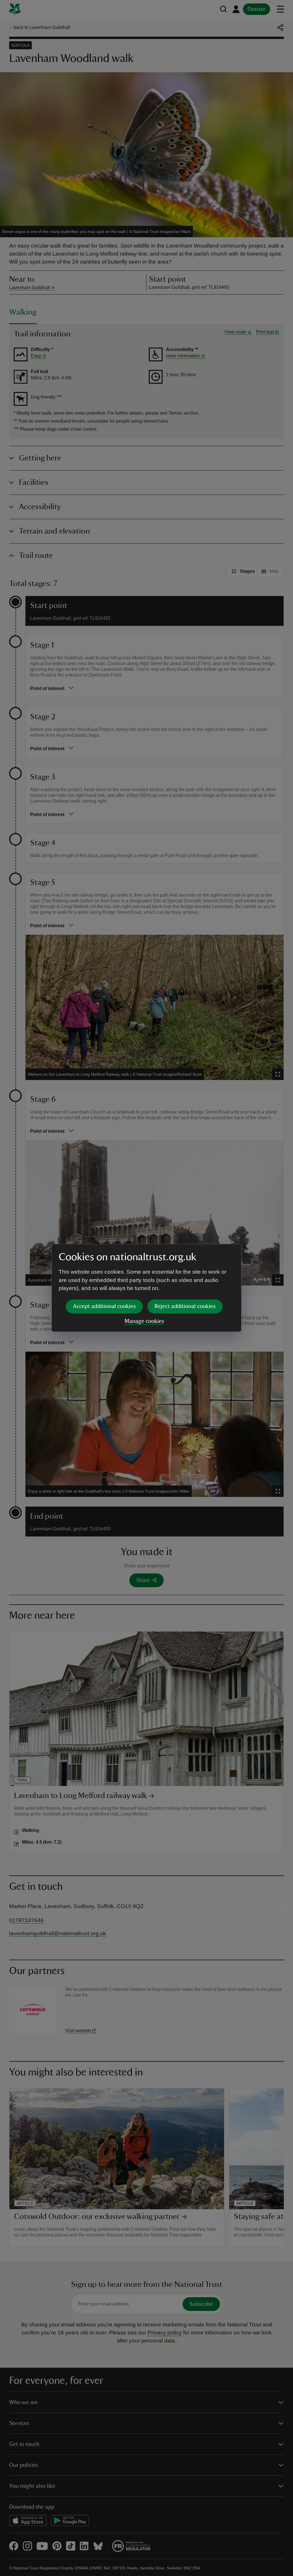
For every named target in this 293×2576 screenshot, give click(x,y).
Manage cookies (144, 1321)
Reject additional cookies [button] (185, 1306)
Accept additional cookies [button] (104, 1306)
